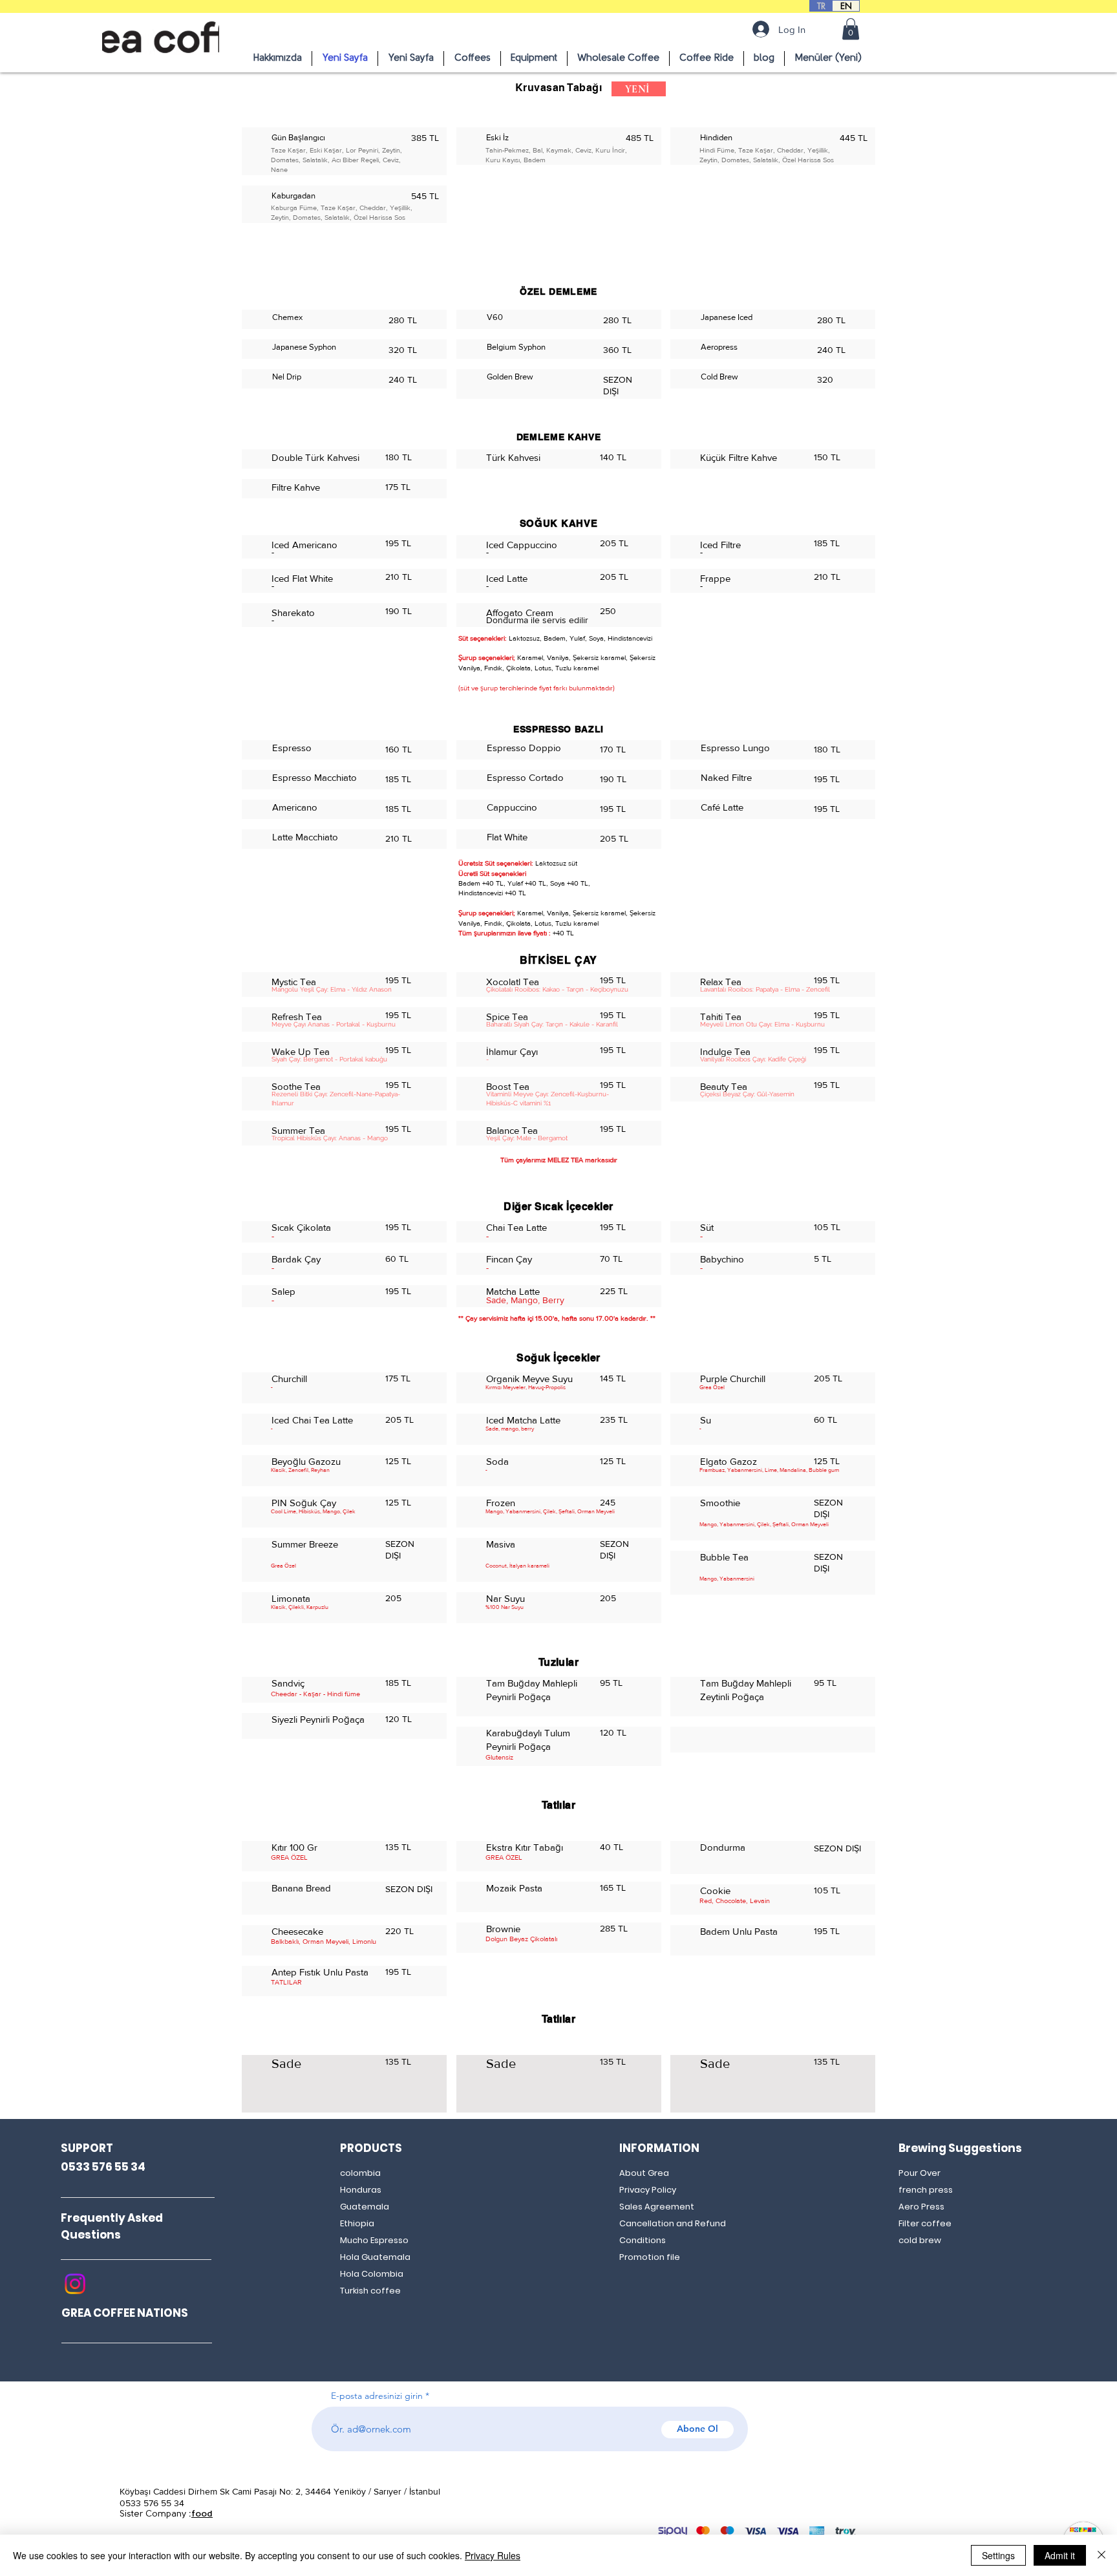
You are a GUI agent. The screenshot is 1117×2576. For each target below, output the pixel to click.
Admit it (1060, 2555)
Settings (998, 2555)
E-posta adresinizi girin (377, 2396)
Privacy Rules (493, 2555)
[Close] (1101, 2555)
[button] (851, 29)
